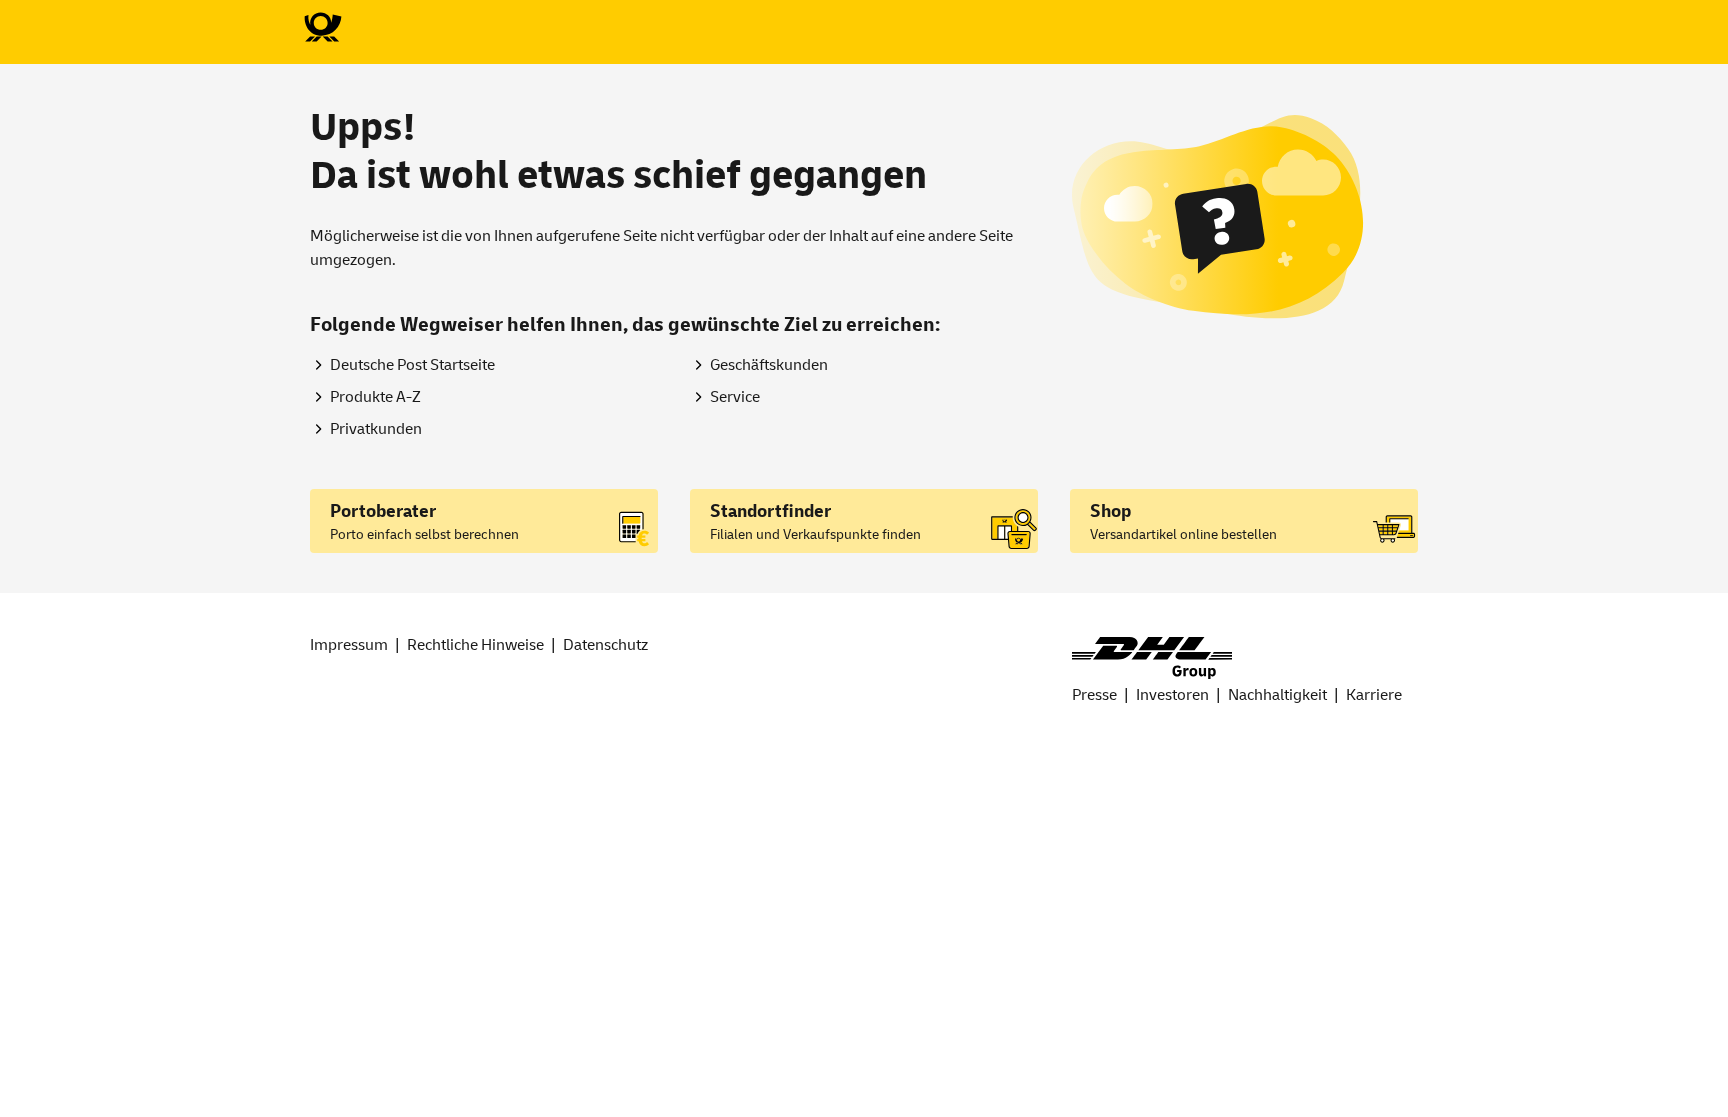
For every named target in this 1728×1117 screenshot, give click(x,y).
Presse (1094, 695)
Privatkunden (376, 429)
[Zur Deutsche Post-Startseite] (322, 28)
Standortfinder (770, 511)
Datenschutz (605, 645)
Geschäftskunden (769, 365)
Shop (1110, 511)
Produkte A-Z (375, 397)
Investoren (1172, 695)
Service (735, 397)
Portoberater (383, 511)
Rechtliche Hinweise (475, 645)
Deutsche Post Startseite (412, 365)
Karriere (1374, 695)
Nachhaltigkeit (1277, 695)
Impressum (349, 645)
